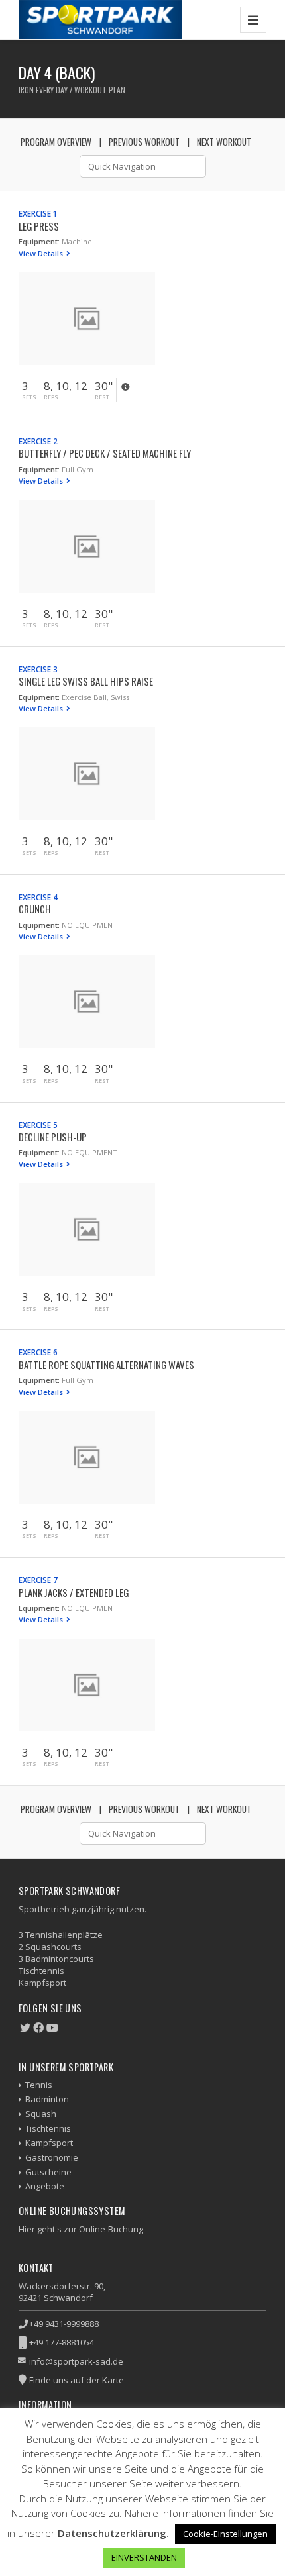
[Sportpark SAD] (100, 20)
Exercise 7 (38, 1580)
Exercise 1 (38, 213)
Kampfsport (49, 2143)
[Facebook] (38, 2028)
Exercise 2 (38, 441)
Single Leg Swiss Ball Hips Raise (86, 681)
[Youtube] (52, 2028)
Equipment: (39, 241)
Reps (51, 397)
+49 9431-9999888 (64, 2324)
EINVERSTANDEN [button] (144, 2557)
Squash (41, 2114)
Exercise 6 (38, 1352)
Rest (102, 397)
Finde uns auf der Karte (77, 2380)
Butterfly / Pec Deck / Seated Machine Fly (105, 453)
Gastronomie (52, 2157)
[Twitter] (25, 2028)
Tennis (39, 2085)
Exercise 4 (38, 897)
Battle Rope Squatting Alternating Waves (106, 1365)
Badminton (47, 2099)
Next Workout (224, 142)
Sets (29, 397)
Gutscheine (48, 2172)
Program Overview (56, 142)
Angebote (45, 2186)
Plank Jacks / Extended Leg (74, 1592)
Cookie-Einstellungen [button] (225, 2534)
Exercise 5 (38, 1125)
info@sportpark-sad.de (76, 2361)
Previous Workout (144, 142)
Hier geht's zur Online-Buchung (81, 2229)
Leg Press (39, 226)
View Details (42, 253)
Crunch (35, 909)
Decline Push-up (53, 1137)
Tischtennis (48, 2128)
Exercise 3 (38, 669)
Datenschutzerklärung (112, 2533)
